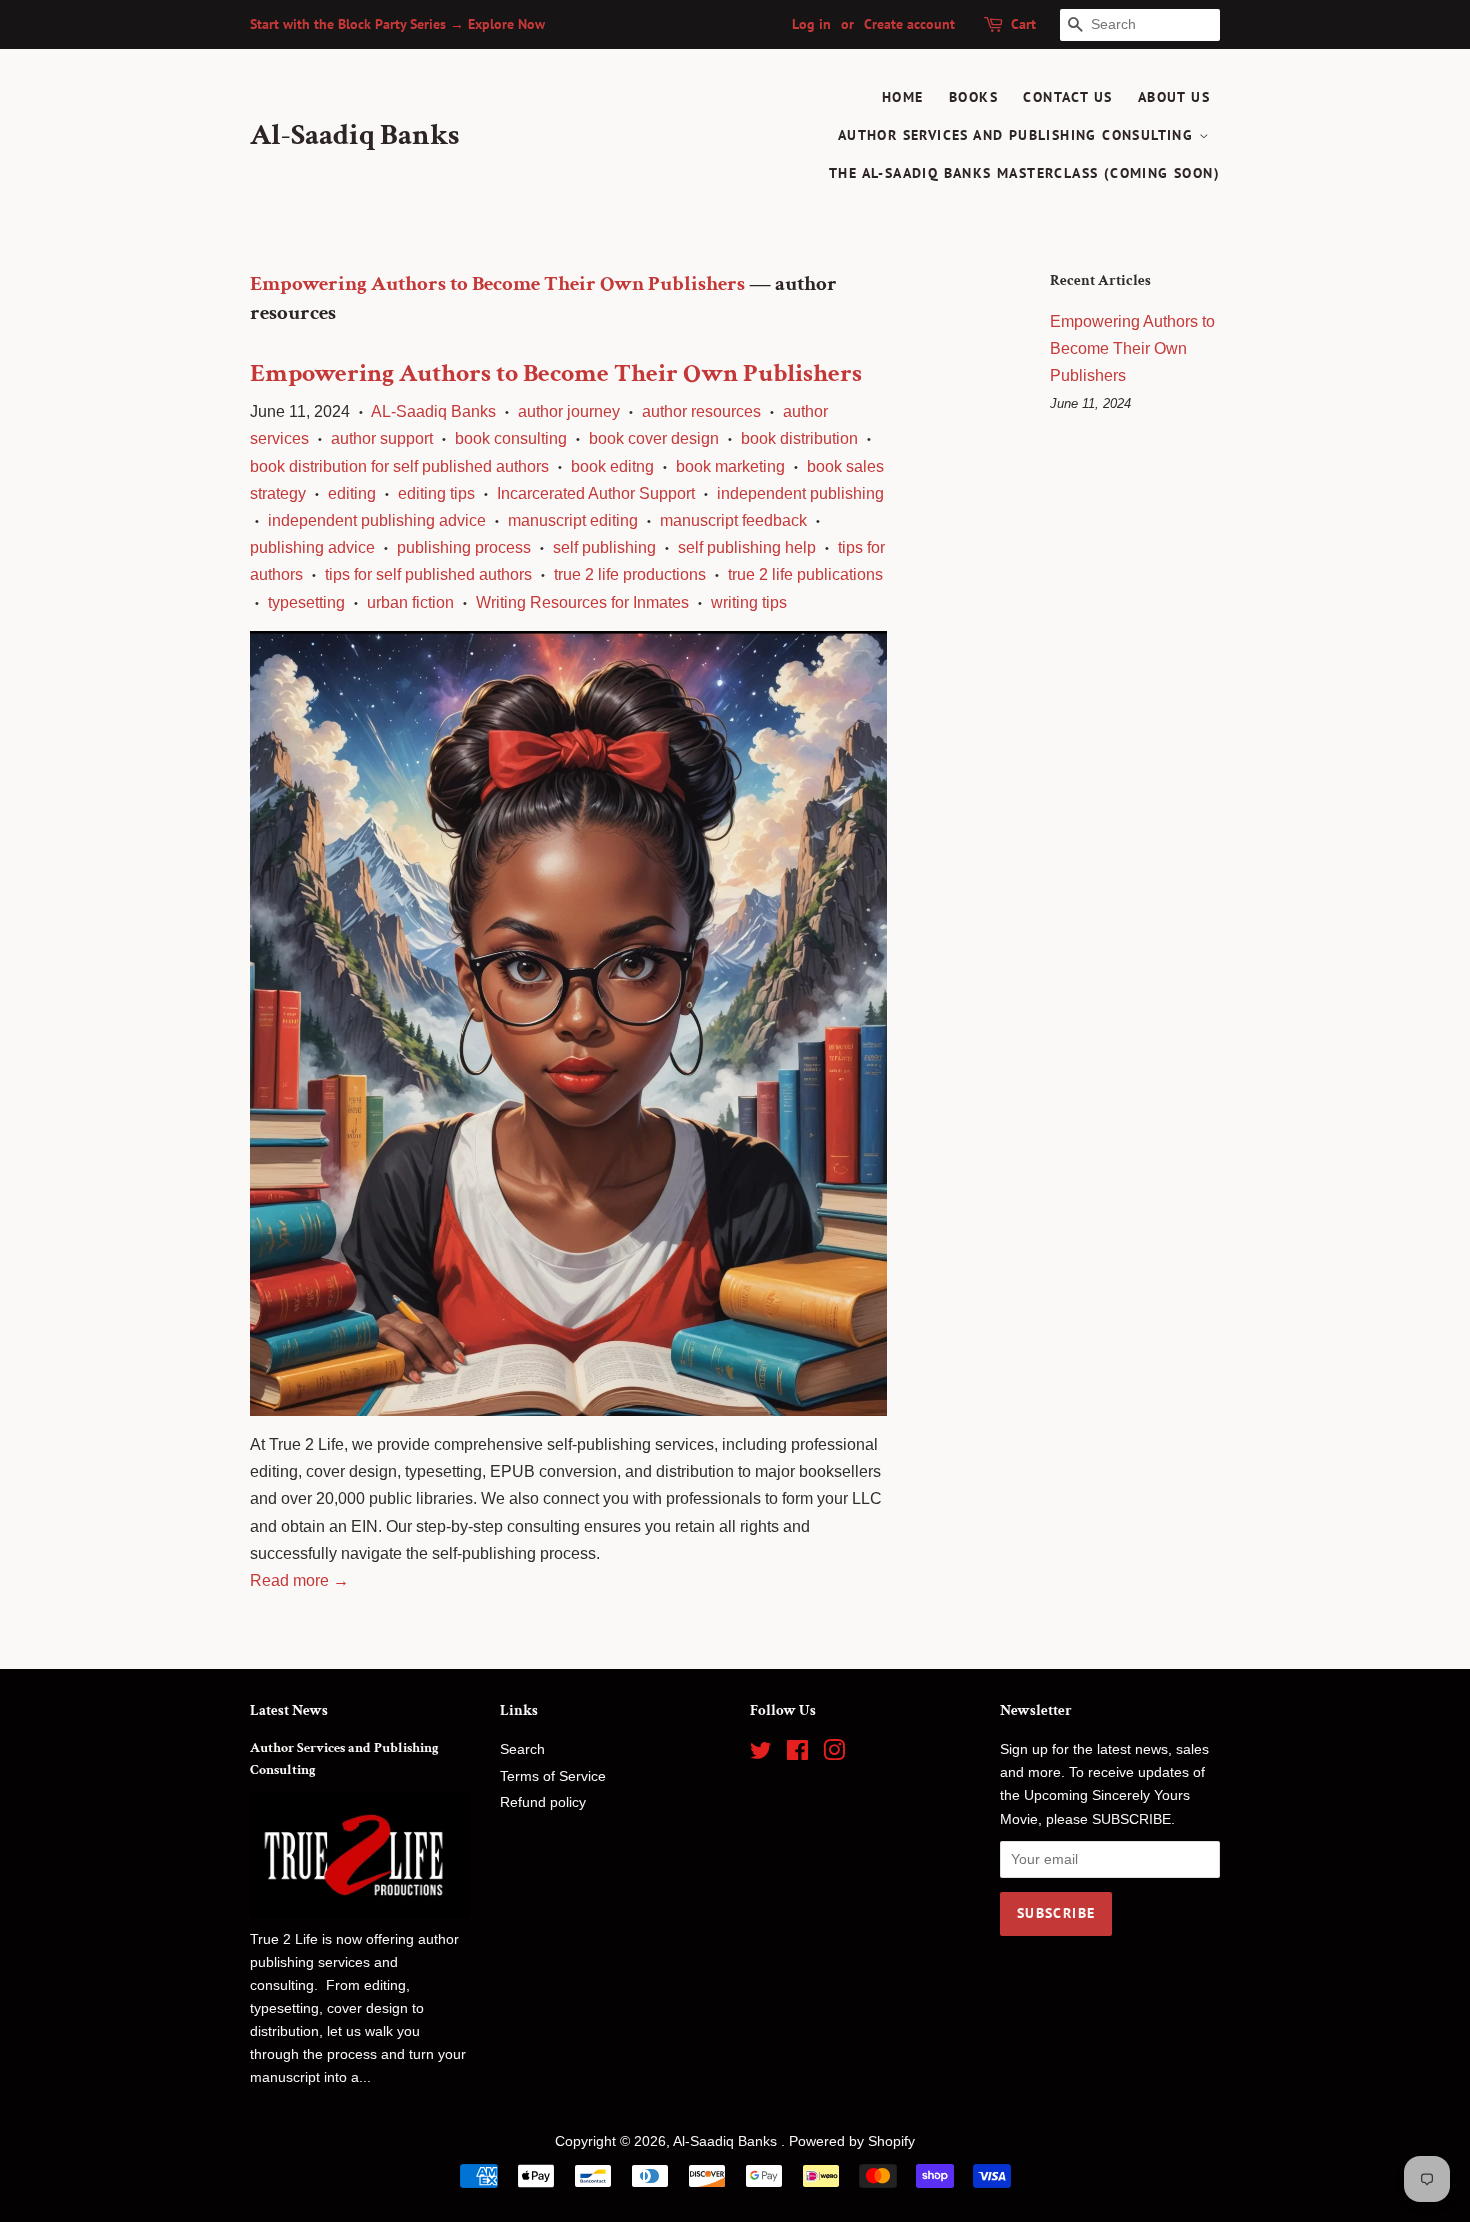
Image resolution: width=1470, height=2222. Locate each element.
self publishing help (747, 547)
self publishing (604, 547)
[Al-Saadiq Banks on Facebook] (797, 1754)
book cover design (654, 438)
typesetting (306, 602)
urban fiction (410, 602)
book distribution (799, 438)
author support (382, 438)
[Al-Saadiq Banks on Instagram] (834, 1754)
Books (973, 97)
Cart (1023, 24)
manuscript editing (573, 520)
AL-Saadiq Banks (433, 411)
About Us (1174, 97)
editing (352, 493)
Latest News (289, 1710)
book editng (612, 466)
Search (522, 1749)
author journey (569, 411)
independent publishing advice (377, 520)
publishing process (464, 547)
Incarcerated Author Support (596, 493)
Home (903, 97)
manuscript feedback (733, 520)
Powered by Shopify (852, 2141)
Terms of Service (553, 1776)
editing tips (436, 493)
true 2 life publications (805, 574)
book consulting (511, 438)
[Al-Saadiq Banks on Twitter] (761, 1754)
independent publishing (800, 493)
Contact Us (1067, 97)
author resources (701, 411)
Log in (811, 24)
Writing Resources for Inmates (582, 602)
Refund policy (543, 1802)
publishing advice (312, 547)
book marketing (730, 466)
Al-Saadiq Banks (354, 136)
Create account (909, 24)
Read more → (299, 1580)
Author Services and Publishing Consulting (1018, 135)
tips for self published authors (428, 574)
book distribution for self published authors (399, 466)
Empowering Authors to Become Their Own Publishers (497, 283)
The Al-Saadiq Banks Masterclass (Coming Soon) (1024, 173)
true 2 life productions (630, 574)
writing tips (749, 602)
